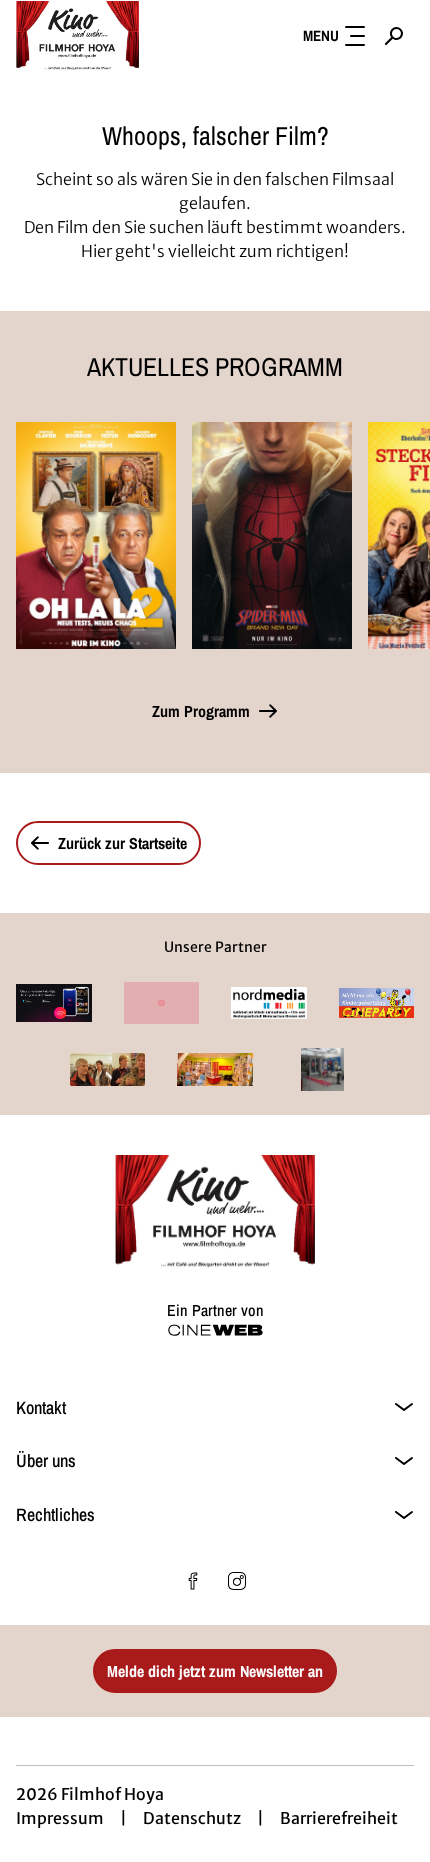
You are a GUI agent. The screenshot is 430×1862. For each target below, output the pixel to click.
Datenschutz (192, 1818)
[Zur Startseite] (116, 36)
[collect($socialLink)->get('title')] (193, 1581)
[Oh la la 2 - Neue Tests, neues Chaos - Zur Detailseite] (96, 535)
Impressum (60, 1818)
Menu (321, 35)
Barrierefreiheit (339, 1818)
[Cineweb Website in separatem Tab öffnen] (215, 1330)
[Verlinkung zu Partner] (54, 1003)
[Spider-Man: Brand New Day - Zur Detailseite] (272, 535)
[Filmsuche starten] (394, 36)
